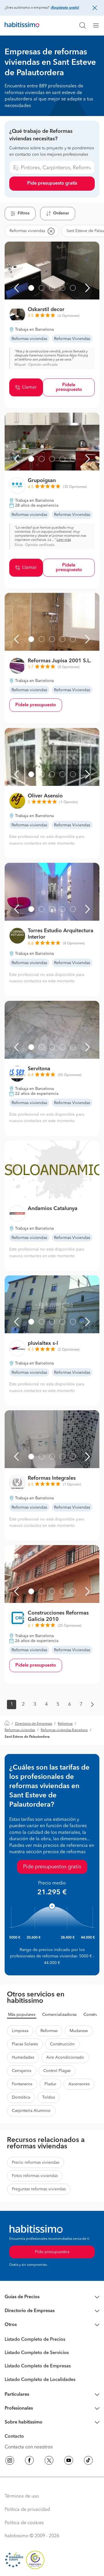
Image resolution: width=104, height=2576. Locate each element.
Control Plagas (57, 2071)
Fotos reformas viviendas (35, 2176)
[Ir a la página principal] (22, 25)
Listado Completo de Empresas (38, 2366)
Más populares (22, 2015)
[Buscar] (83, 25)
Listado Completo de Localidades (40, 2380)
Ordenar (61, 213)
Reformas (65, 1724)
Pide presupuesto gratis (52, 183)
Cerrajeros (22, 2071)
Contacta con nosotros (29, 2447)
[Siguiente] (88, 288)
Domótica (21, 2097)
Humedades (23, 2058)
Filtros (24, 213)
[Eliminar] (51, 231)
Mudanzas (79, 2031)
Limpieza (20, 2031)
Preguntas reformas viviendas (39, 2189)
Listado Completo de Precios (35, 2340)
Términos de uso (22, 2496)
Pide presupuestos (52, 2252)
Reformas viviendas (20, 1730)
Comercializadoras (59, 2015)
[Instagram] (10, 2461)
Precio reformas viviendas (36, 2163)
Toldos (49, 2097)
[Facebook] (29, 2461)
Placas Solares (25, 2044)
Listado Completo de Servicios (37, 2353)
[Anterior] (16, 288)
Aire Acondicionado (65, 2058)
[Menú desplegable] (98, 25)
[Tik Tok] (88, 2461)
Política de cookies (24, 2523)
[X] (49, 2461)
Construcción (62, 2044)
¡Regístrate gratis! (65, 8)
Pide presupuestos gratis (52, 1867)
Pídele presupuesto (69, 387)
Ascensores (79, 2084)
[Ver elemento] (31, 288)
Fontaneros (22, 2084)
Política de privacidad (27, 2510)
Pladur (50, 2084)
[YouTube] (69, 2461)
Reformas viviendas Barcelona (64, 1730)
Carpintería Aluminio (31, 2111)
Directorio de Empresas (34, 1724)
